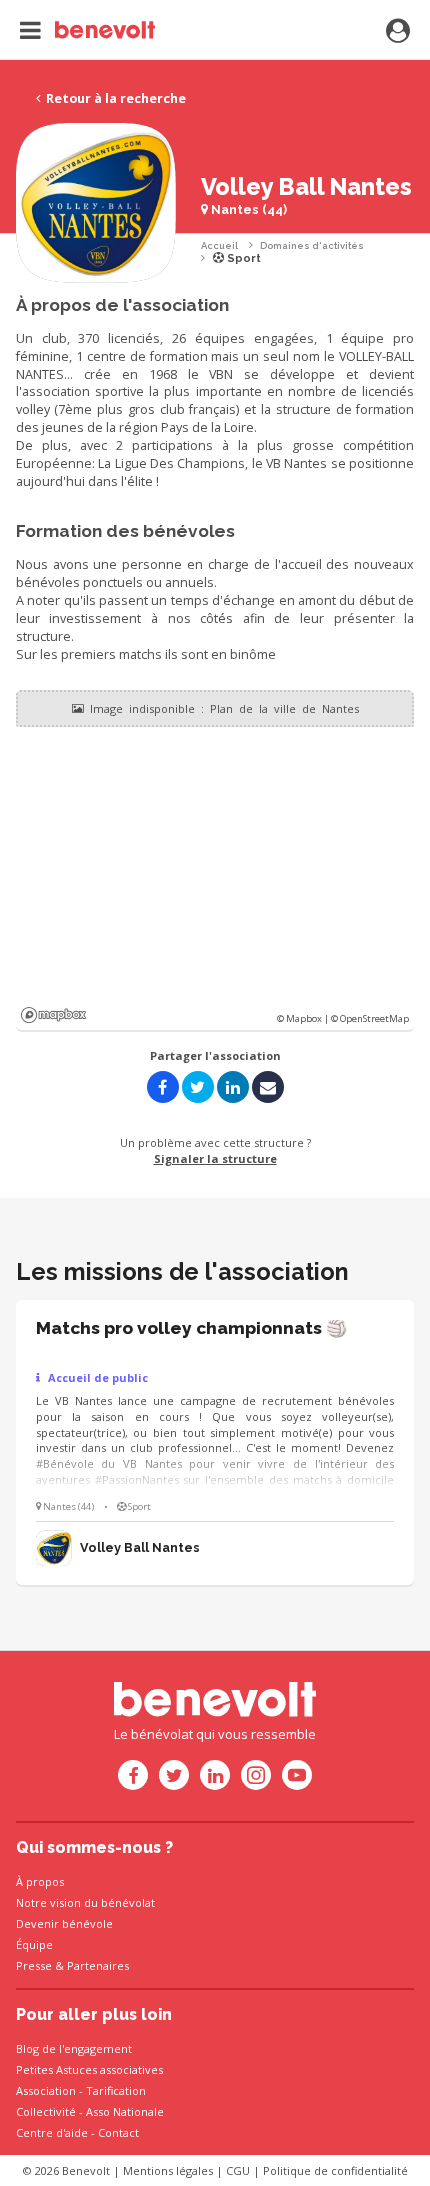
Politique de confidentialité (335, 2170)
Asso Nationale (125, 2111)
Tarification (116, 2090)
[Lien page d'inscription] (398, 32)
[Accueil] (87, 30)
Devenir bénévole (64, 1923)
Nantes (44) (247, 209)
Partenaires (98, 1965)
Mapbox (53, 1015)
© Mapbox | (304, 1018)
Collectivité (46, 2111)
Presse (34, 1965)
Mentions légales (168, 2170)
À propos (40, 1881)
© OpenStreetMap (370, 1018)
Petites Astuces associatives (89, 2069)
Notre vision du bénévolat (85, 1902)
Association (46, 2090)
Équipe (34, 1944)
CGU (238, 2170)
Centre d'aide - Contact (77, 2132)
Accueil (219, 245)
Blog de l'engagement (74, 2048)
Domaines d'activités (312, 245)
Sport (242, 258)
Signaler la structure (215, 1158)
